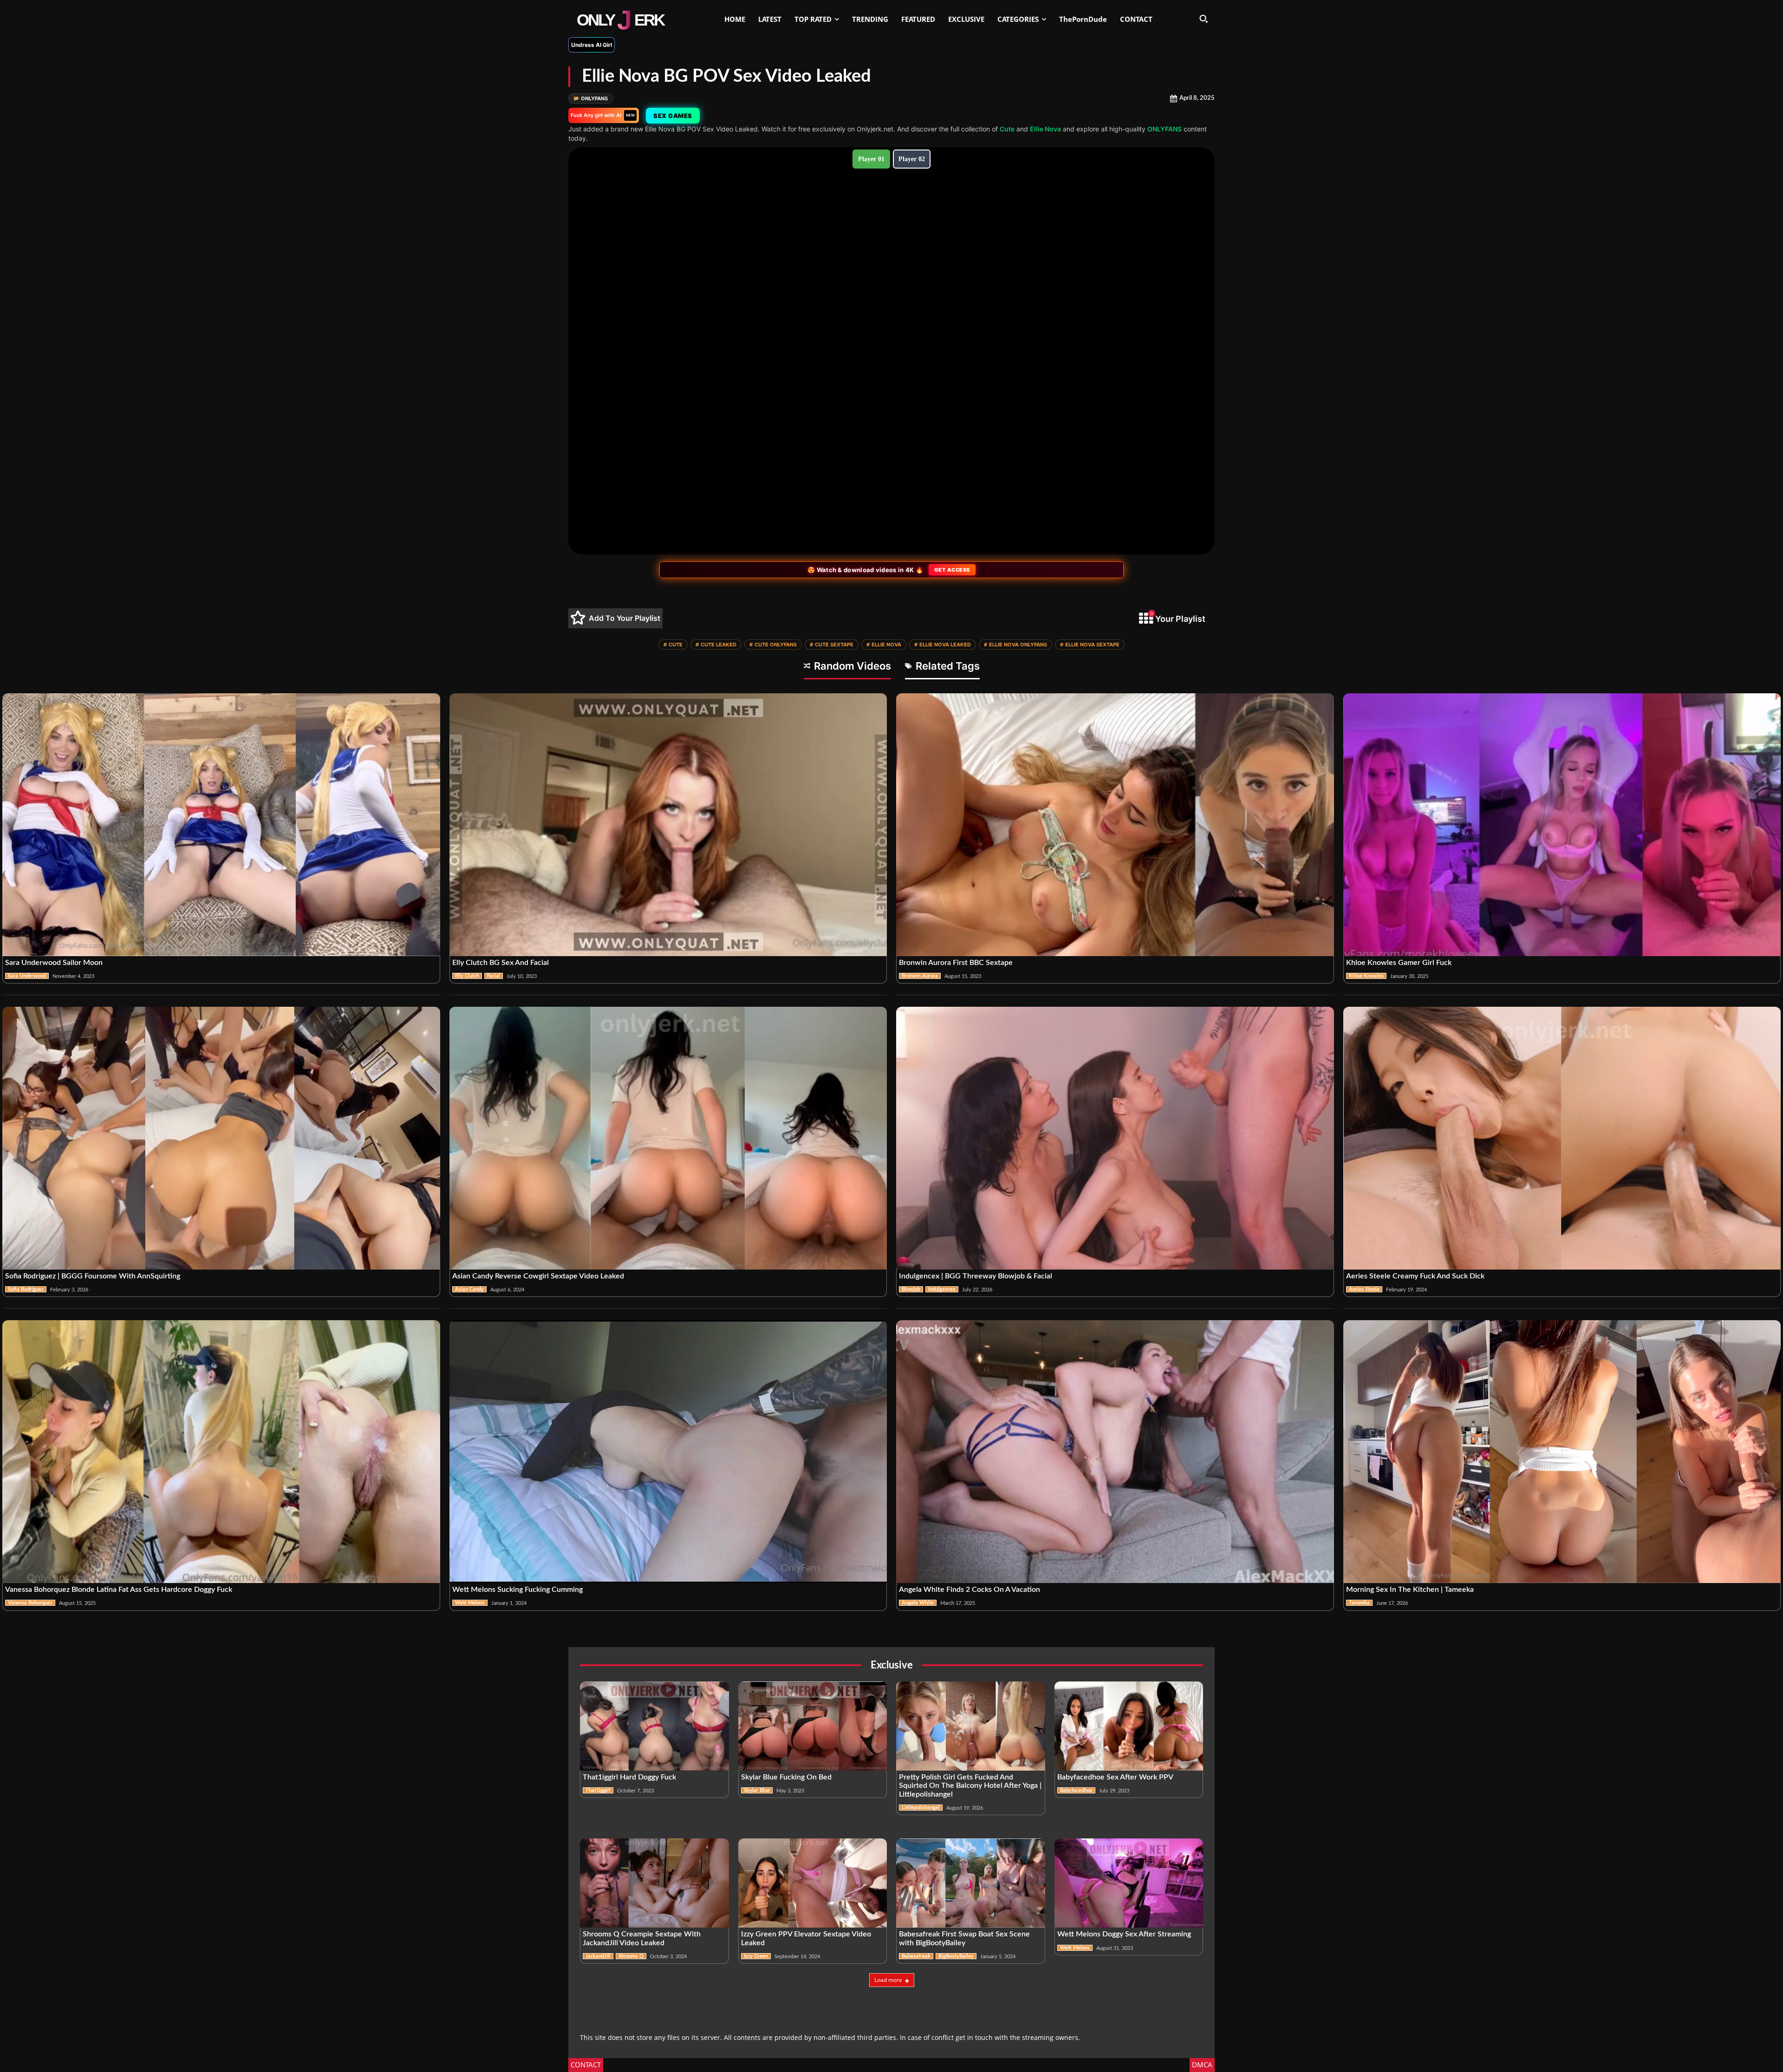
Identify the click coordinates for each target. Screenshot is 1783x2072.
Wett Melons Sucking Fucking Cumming (517, 1590)
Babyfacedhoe (1076, 1790)
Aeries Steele (1364, 1289)
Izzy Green (756, 1956)
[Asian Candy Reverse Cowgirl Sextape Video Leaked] (668, 1138)
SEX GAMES (673, 116)
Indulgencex (942, 1289)
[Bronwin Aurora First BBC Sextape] (1115, 825)
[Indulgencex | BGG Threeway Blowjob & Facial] (1115, 1138)
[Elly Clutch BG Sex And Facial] (668, 825)
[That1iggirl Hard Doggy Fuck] (654, 1726)
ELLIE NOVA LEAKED (943, 645)
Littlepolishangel (921, 1808)
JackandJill (598, 1956)
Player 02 (912, 159)
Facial (494, 976)
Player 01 (871, 159)
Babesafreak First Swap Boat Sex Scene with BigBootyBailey (964, 1938)
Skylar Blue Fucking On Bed (786, 1777)
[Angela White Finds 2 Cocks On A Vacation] (1115, 1452)
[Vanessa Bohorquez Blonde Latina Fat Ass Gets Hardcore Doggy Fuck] (221, 1452)
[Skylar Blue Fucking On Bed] (813, 1726)
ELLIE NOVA (884, 645)
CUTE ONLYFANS (773, 645)
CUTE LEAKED (716, 645)
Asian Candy (469, 1289)
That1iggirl (598, 1790)
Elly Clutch (467, 976)
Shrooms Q (631, 1956)
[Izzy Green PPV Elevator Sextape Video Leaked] (813, 1883)
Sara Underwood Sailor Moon (54, 963)
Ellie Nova (1045, 129)
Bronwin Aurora (920, 976)
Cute (1007, 129)
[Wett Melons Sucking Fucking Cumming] (668, 1452)
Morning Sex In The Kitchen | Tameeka (1410, 1590)
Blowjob (911, 1289)
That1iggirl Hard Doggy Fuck (629, 1777)
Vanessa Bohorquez (30, 1603)
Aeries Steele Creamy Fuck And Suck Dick (1415, 1276)
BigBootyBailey (956, 1956)
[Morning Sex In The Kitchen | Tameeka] (1562, 1452)
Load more (888, 1980)
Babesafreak (916, 1956)
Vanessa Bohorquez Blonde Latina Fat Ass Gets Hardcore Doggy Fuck (119, 1590)
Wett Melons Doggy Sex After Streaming (1124, 1934)
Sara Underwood (27, 976)
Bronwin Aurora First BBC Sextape (956, 963)
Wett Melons (470, 1603)
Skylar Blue (757, 1790)
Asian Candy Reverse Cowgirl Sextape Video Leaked (538, 1276)
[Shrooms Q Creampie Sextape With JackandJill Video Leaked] (654, 1883)
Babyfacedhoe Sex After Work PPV (1115, 1777)
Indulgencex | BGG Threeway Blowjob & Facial (976, 1276)
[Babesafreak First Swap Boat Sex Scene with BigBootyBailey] (971, 1883)
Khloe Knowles (1366, 976)
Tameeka (1359, 1603)
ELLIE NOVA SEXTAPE (1090, 645)
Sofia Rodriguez (26, 1289)
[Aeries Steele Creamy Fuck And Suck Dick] (1562, 1138)
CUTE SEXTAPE (832, 645)
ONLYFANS (591, 98)
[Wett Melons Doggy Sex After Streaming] (1129, 1883)
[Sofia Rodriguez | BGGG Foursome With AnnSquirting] (221, 1138)
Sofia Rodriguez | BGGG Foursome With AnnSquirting (93, 1276)
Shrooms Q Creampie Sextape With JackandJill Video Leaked (642, 1938)
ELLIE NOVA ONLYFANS (1015, 645)
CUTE (673, 645)
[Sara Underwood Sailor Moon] (221, 825)
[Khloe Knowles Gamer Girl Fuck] (1562, 825)
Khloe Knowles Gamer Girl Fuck (1399, 963)
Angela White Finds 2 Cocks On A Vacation (970, 1590)
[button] (1204, 19)
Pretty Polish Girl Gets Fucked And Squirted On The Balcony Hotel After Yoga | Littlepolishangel (970, 1786)
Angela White (918, 1603)
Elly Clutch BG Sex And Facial (501, 963)
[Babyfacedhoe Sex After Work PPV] (1129, 1726)
